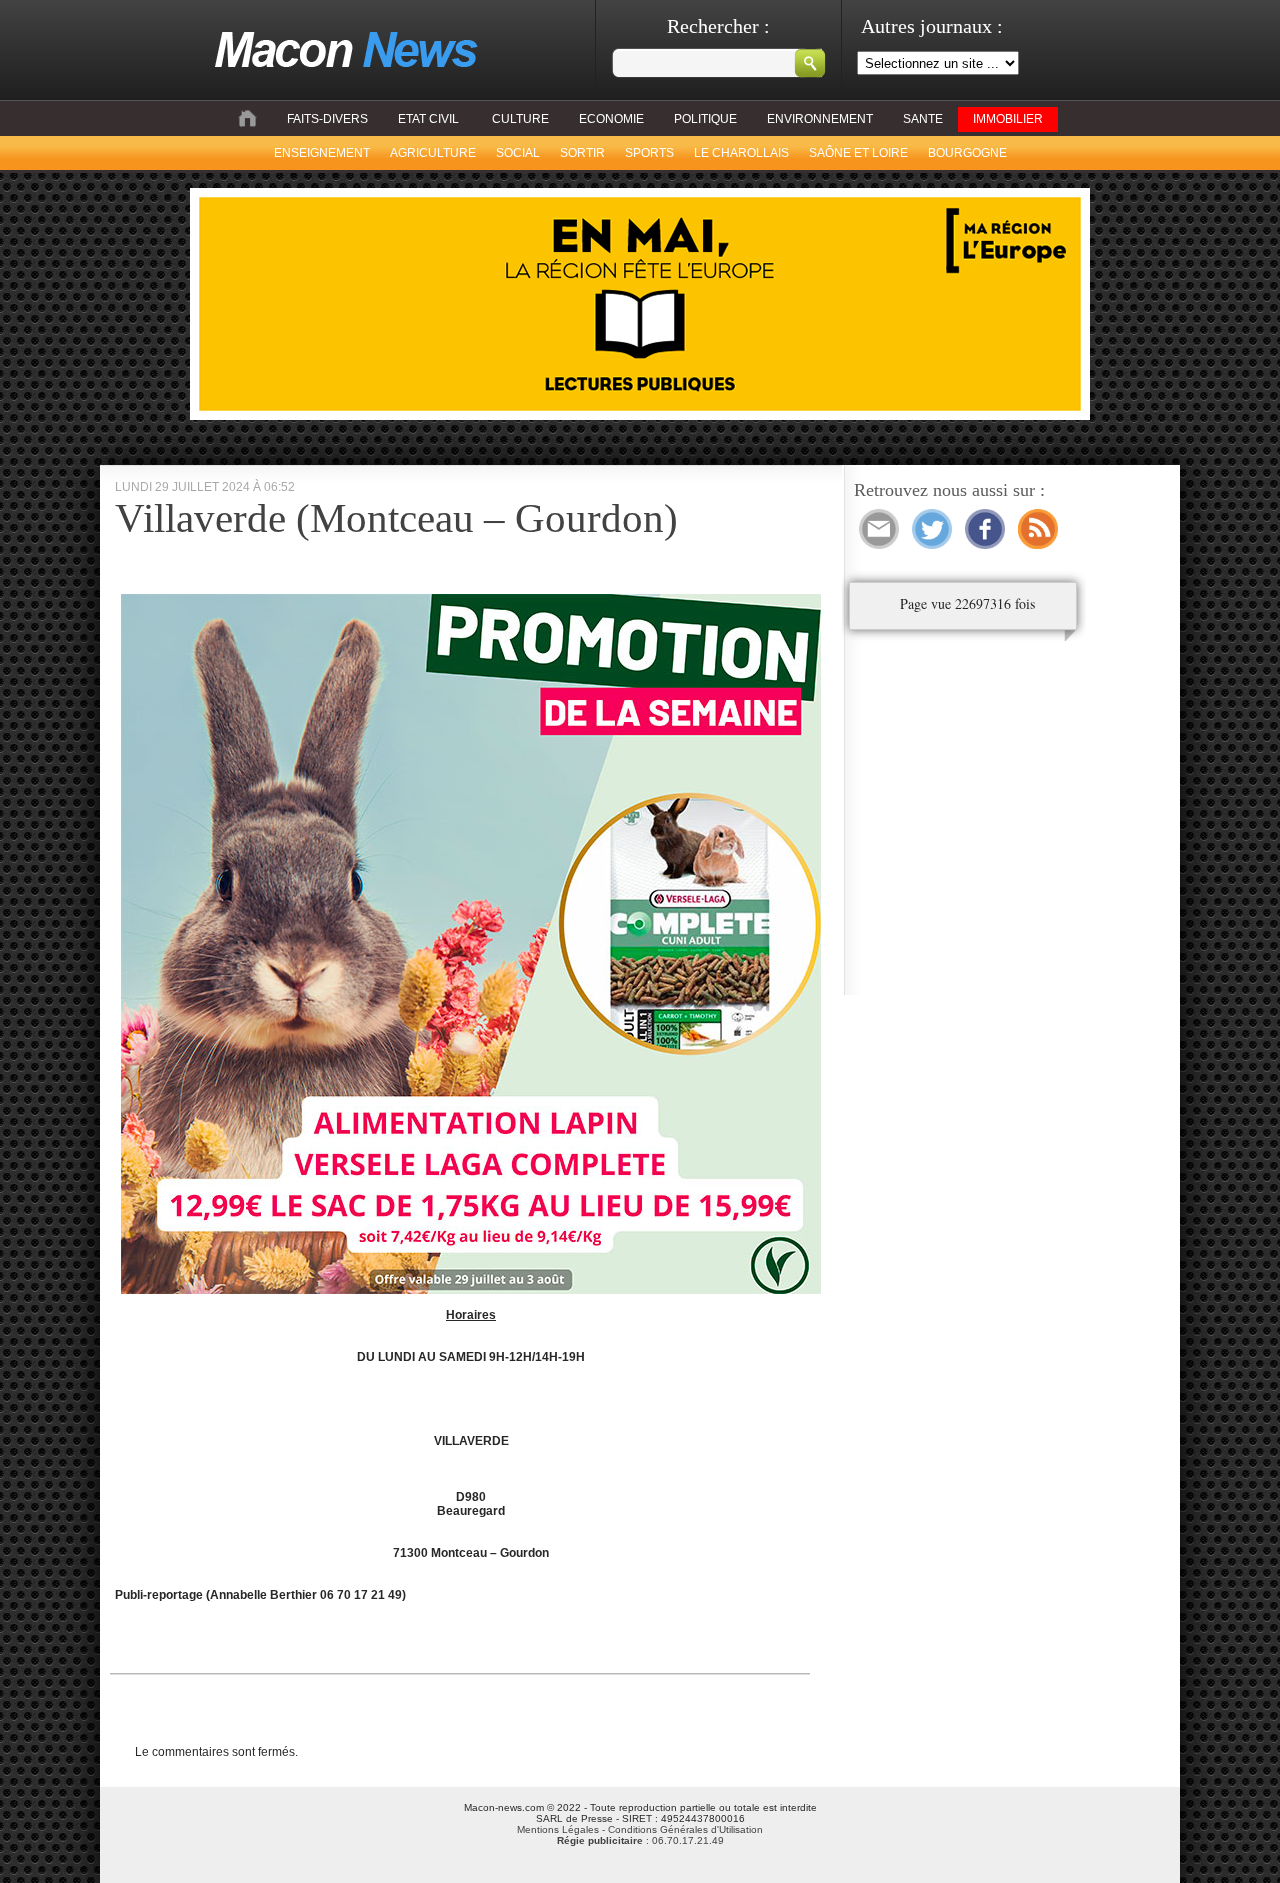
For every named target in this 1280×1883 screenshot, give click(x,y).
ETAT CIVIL (428, 119)
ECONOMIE (611, 119)
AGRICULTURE (433, 153)
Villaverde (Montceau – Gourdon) (396, 518)
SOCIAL (518, 153)
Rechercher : (718, 26)
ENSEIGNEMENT (322, 153)
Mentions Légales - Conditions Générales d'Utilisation (640, 1829)
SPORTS (649, 153)
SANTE (923, 119)
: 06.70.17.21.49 (640, 1840)
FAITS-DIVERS (327, 119)
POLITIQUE (705, 119)
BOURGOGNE (967, 153)
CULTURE (520, 119)
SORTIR (582, 153)
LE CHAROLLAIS (741, 153)
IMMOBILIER (1008, 119)
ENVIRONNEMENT (820, 119)
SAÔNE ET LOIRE (858, 153)
